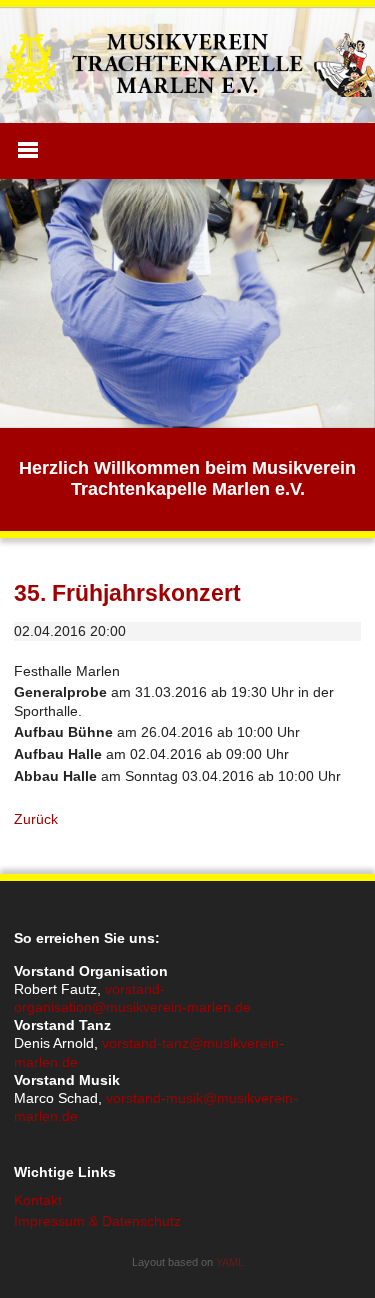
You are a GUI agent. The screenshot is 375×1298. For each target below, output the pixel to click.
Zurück (36, 819)
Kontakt (38, 1200)
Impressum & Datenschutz (97, 1221)
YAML (230, 1262)
